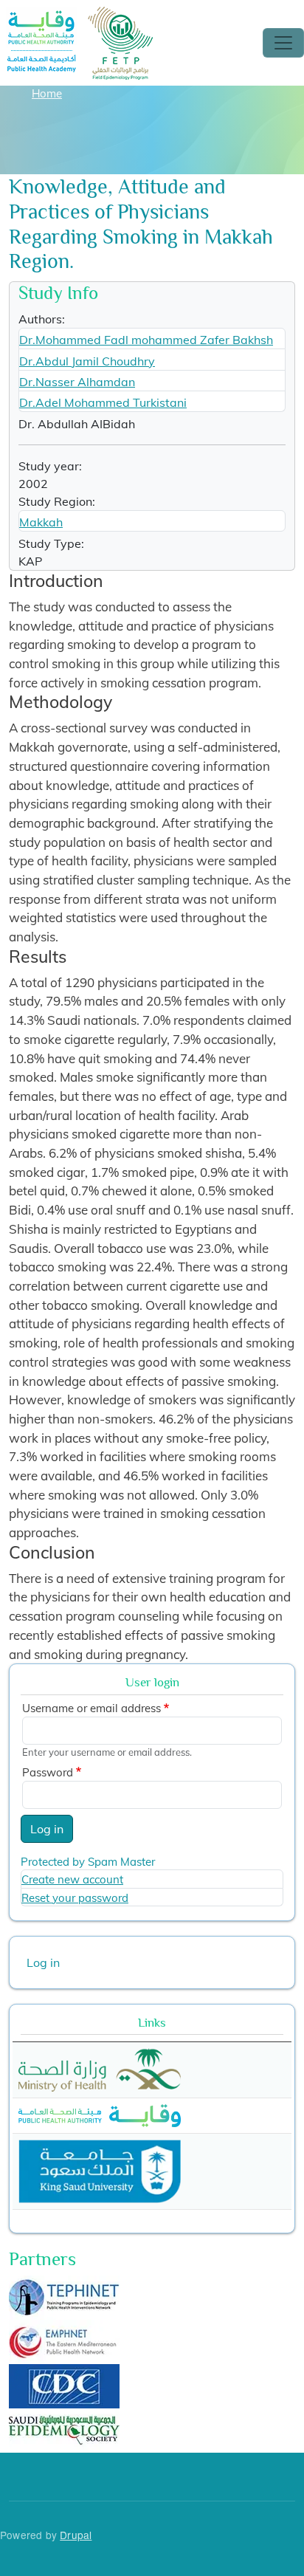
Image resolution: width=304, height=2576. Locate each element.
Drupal (76, 2535)
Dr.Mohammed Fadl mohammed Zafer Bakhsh (146, 340)
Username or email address (91, 1708)
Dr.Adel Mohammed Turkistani (103, 402)
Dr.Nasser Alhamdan (77, 382)
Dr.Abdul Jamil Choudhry (87, 361)
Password (48, 1772)
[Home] (80, 17)
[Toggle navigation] (283, 43)
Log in (47, 1829)
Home (47, 93)
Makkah (41, 522)
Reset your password (75, 1898)
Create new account (72, 1879)
